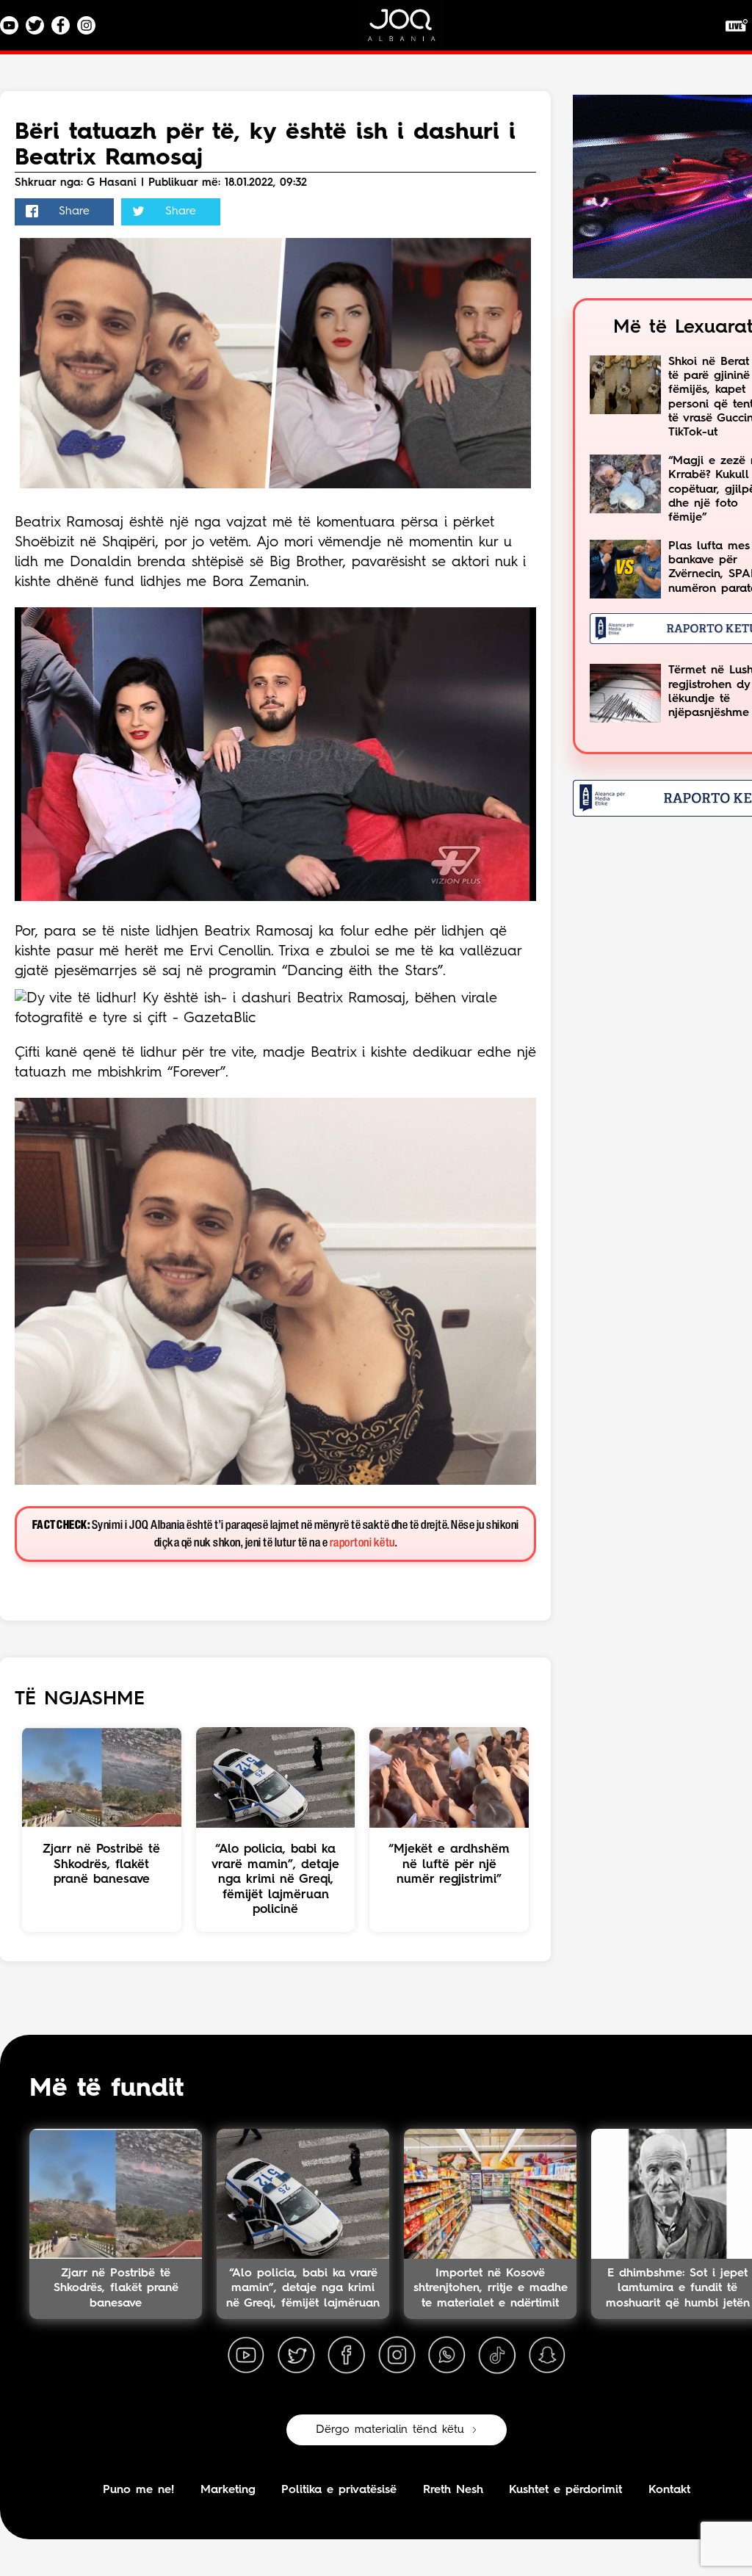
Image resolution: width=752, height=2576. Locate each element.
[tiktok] (497, 2356)
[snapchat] (547, 2356)
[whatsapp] (446, 2356)
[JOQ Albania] (411, 30)
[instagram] (397, 2356)
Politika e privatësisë (339, 2490)
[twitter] (296, 2356)
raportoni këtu (362, 1543)
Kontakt (669, 2490)
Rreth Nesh (453, 2490)
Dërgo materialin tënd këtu (390, 2430)
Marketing (228, 2490)
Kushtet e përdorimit (565, 2490)
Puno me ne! (138, 2490)
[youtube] (246, 2356)
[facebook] (347, 2356)
